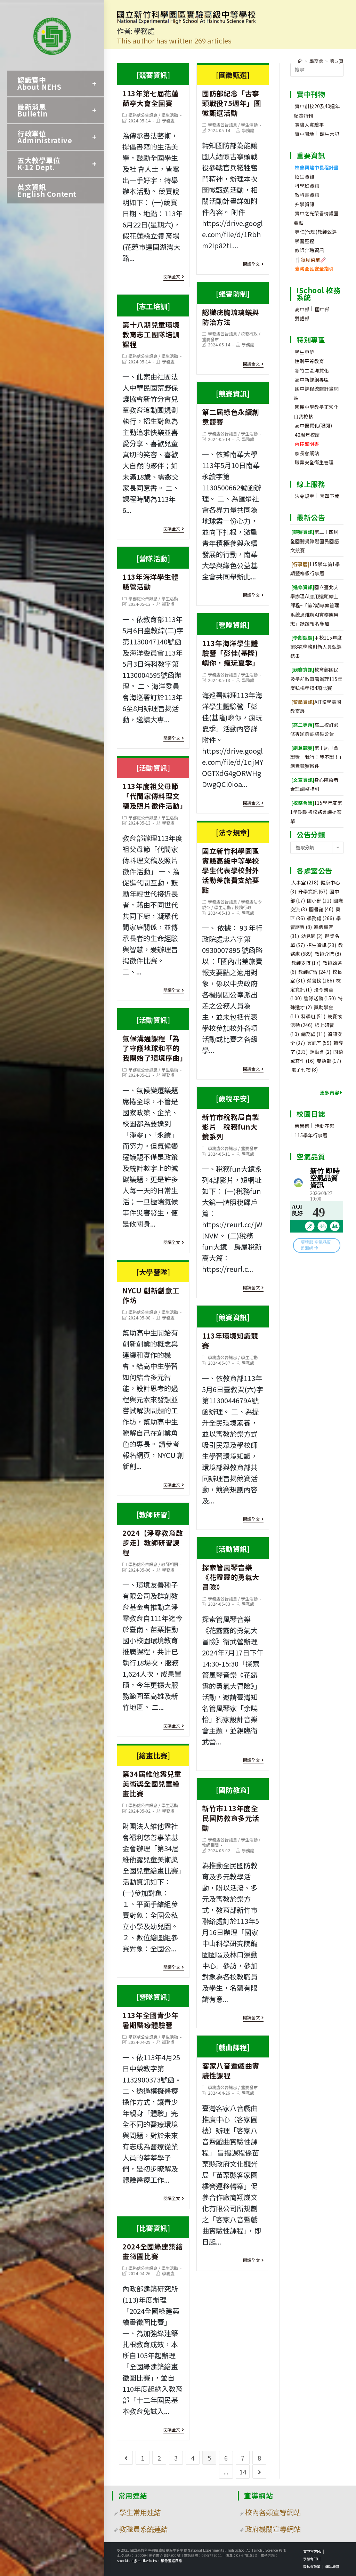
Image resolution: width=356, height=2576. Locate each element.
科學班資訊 (307, 186)
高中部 (302, 309)
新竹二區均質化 (312, 370)
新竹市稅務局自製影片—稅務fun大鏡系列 (231, 1117)
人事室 (305, 882)
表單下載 (330, 496)
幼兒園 (312, 936)
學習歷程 (305, 241)
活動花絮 (325, 1126)
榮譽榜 (321, 980)
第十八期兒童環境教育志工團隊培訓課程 (151, 325)
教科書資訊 (307, 195)
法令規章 (305, 496)
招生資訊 (305, 177)
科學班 (313, 1016)
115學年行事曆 (311, 1135)
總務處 (313, 1034)
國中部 (322, 309)
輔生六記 (330, 134)
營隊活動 (320, 998)
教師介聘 (328, 954)
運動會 (321, 1052)
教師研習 (314, 972)
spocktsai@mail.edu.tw (137, 2561)
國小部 (319, 900)
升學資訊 (305, 204)
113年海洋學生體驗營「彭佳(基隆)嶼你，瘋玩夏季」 (231, 644)
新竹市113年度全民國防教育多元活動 (231, 1809)
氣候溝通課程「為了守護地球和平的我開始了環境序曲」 (155, 1039)
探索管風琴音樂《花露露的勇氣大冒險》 (231, 1568)
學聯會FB (310, 2559)
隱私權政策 (312, 2566)
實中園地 (305, 134)
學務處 (168, 121)
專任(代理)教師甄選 (316, 232)
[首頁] (300, 61)
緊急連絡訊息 (172, 2561)
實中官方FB (312, 2551)
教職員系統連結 (144, 2529)
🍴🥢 (310, 259)
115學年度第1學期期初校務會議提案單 (316, 812)
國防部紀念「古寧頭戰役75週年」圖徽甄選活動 (231, 94)
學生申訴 (305, 352)
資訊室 (319, 1043)
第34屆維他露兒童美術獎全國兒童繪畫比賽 (152, 1774)
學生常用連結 (140, 2512)
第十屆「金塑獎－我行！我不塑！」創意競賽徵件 (316, 757)
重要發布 (210, 339)
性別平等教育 (309, 361)
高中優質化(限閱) (313, 425)
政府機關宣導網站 (273, 2529)
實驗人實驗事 (309, 125)
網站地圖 (332, 2566)
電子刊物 (305, 1069)
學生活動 (170, 115)
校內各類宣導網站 (273, 2512)
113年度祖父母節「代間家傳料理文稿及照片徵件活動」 (155, 787)
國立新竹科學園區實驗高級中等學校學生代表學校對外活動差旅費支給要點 (231, 861)
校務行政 (249, 334)
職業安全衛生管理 (314, 462)
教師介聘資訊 (309, 250)
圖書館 (321, 909)
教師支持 (306, 963)
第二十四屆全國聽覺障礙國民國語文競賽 (315, 541)
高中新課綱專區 (312, 379)
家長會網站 (307, 453)
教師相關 (170, 1564)
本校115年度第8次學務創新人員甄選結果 (316, 647)
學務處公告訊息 (143, 115)
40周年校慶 (307, 435)
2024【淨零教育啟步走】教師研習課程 (153, 1533)
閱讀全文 (172, 277)
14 (243, 2472)
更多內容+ (331, 1092)
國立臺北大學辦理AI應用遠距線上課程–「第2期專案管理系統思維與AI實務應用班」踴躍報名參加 (315, 605)
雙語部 (302, 318)
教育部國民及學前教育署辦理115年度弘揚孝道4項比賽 (316, 679)
